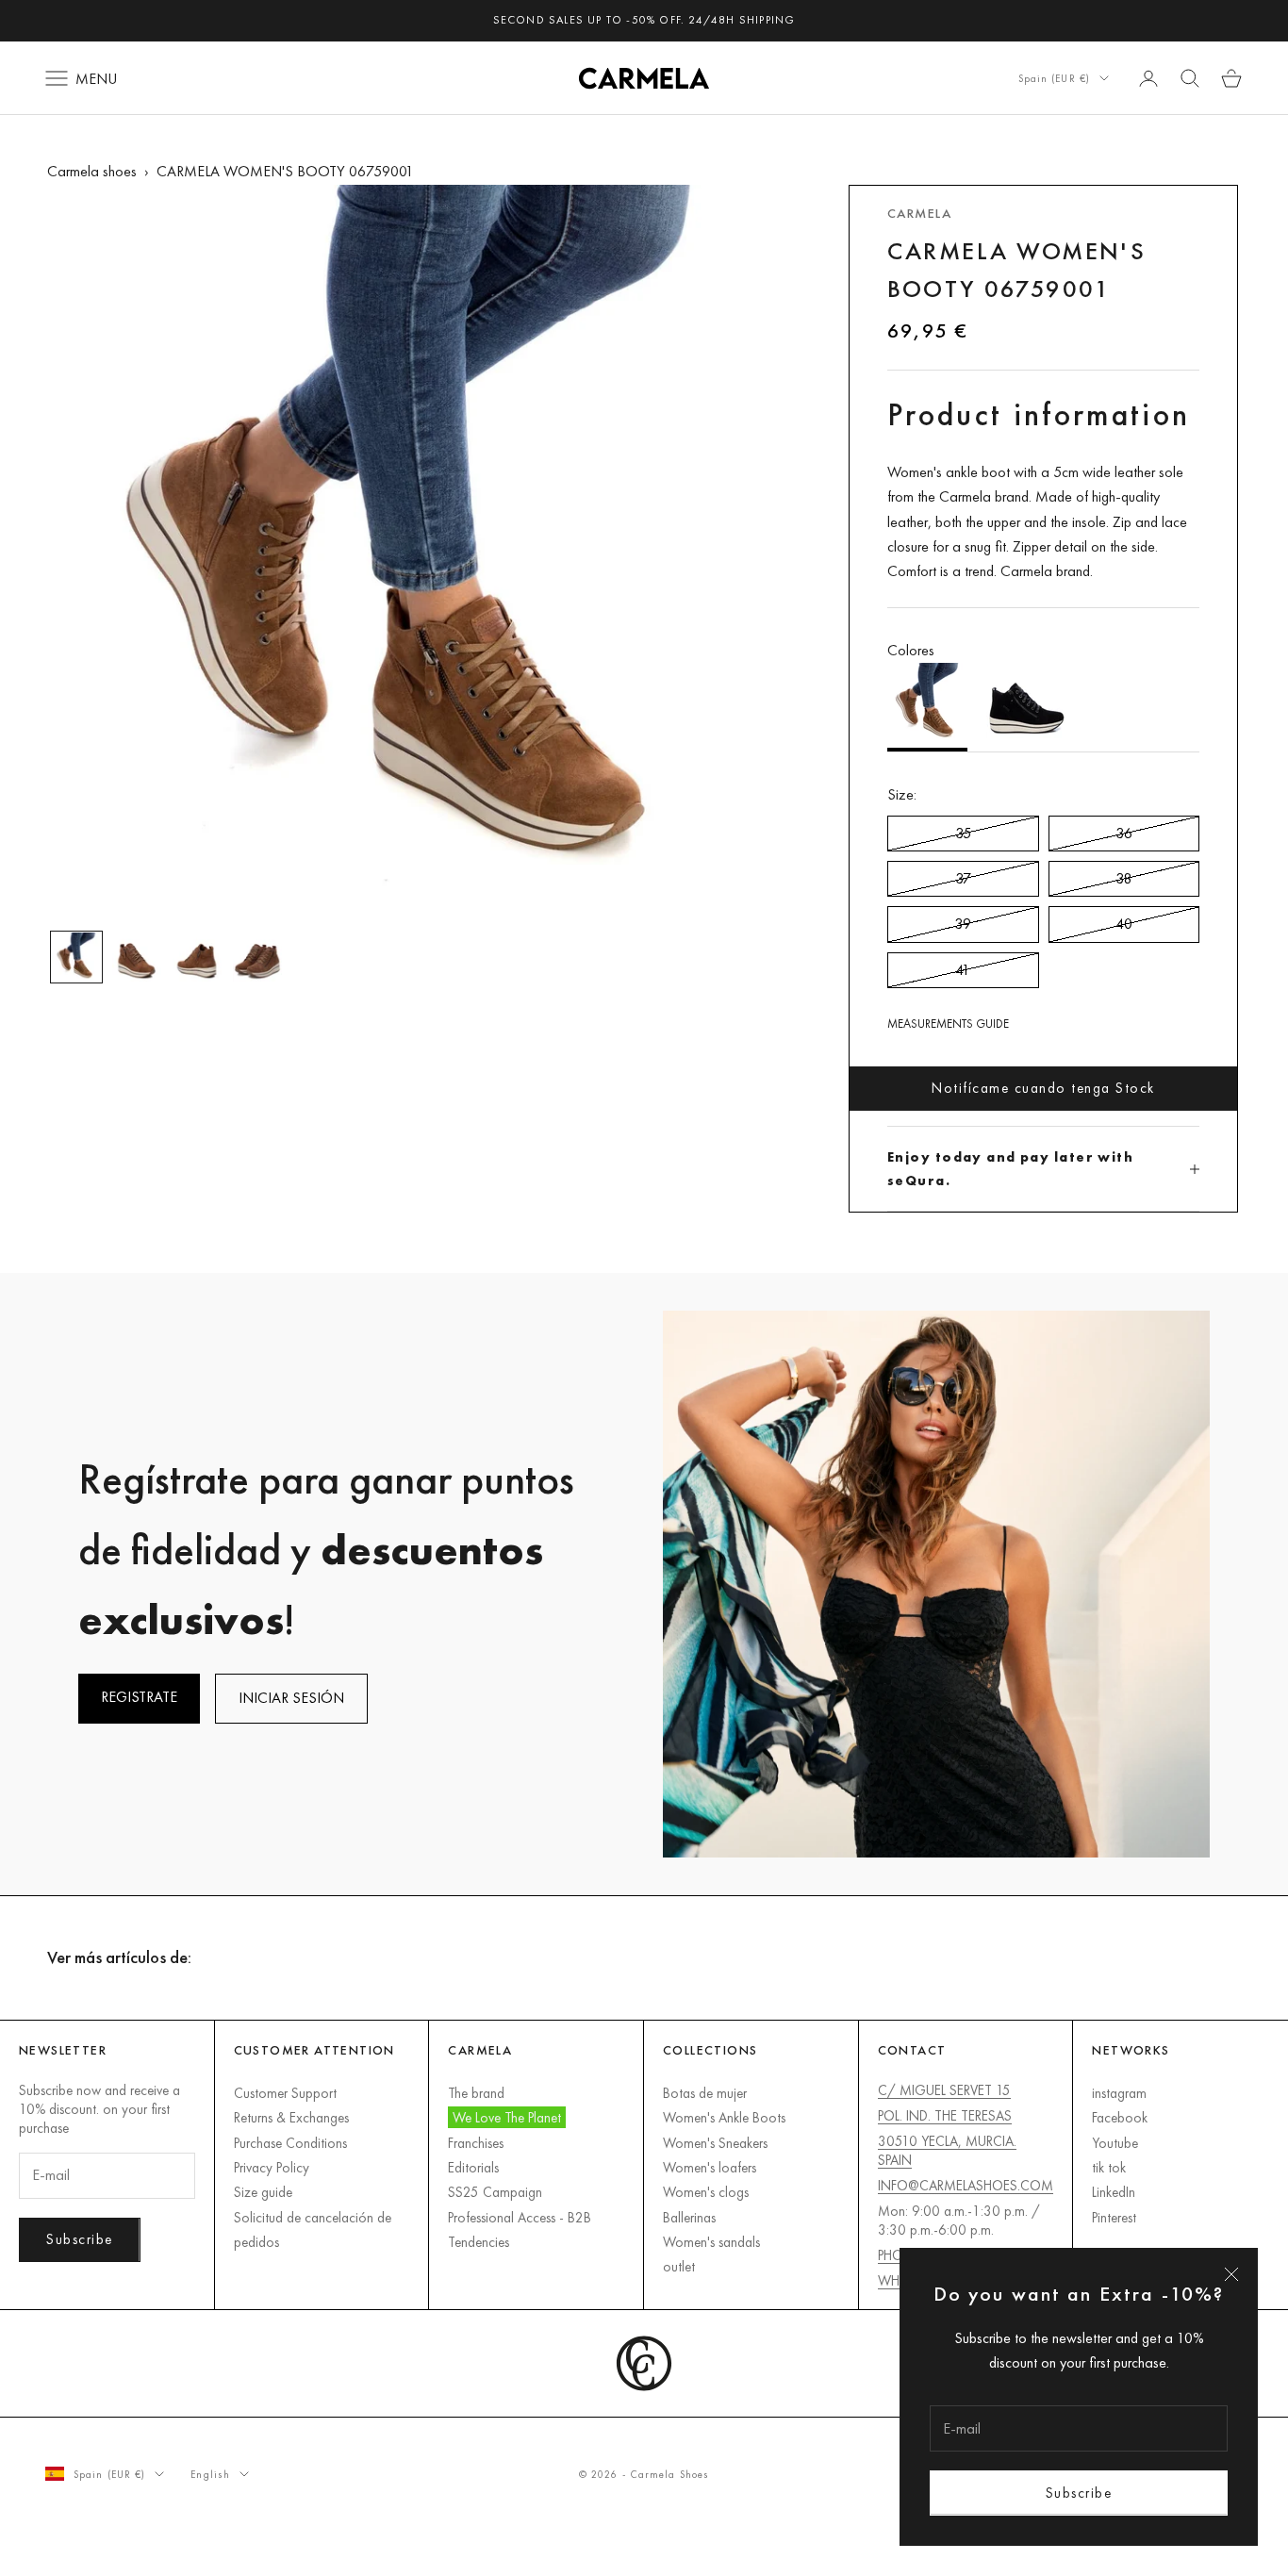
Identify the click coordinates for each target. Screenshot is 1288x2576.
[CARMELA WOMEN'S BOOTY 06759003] (1026, 707)
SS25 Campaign (495, 2192)
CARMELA (919, 213)
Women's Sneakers (715, 2143)
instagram (1119, 2093)
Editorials (473, 2167)
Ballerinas (689, 2217)
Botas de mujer (705, 2093)
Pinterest (1114, 2217)
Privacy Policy (272, 2167)
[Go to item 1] (76, 957)
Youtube (1115, 2143)
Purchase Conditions (290, 2143)
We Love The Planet (507, 2117)
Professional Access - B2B (520, 2217)
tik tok (1109, 2167)
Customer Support (285, 2093)
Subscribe (1079, 2493)
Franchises (476, 2143)
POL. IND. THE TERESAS (945, 2115)
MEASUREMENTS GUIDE (948, 1024)
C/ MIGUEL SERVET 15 (944, 2090)
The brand (476, 2093)
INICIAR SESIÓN (291, 1698)
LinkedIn (1114, 2192)
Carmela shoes (92, 171)
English (210, 2474)
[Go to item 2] (137, 957)
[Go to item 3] (197, 957)
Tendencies (479, 2242)
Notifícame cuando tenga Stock (1043, 1088)
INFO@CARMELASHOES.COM (966, 2185)
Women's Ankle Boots (724, 2117)
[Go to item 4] (257, 957)
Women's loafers (710, 2167)
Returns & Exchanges (291, 2117)
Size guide (263, 2192)
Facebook (1120, 2117)
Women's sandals (711, 2242)
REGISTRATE (139, 1697)
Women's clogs (706, 2192)
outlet (679, 2266)
